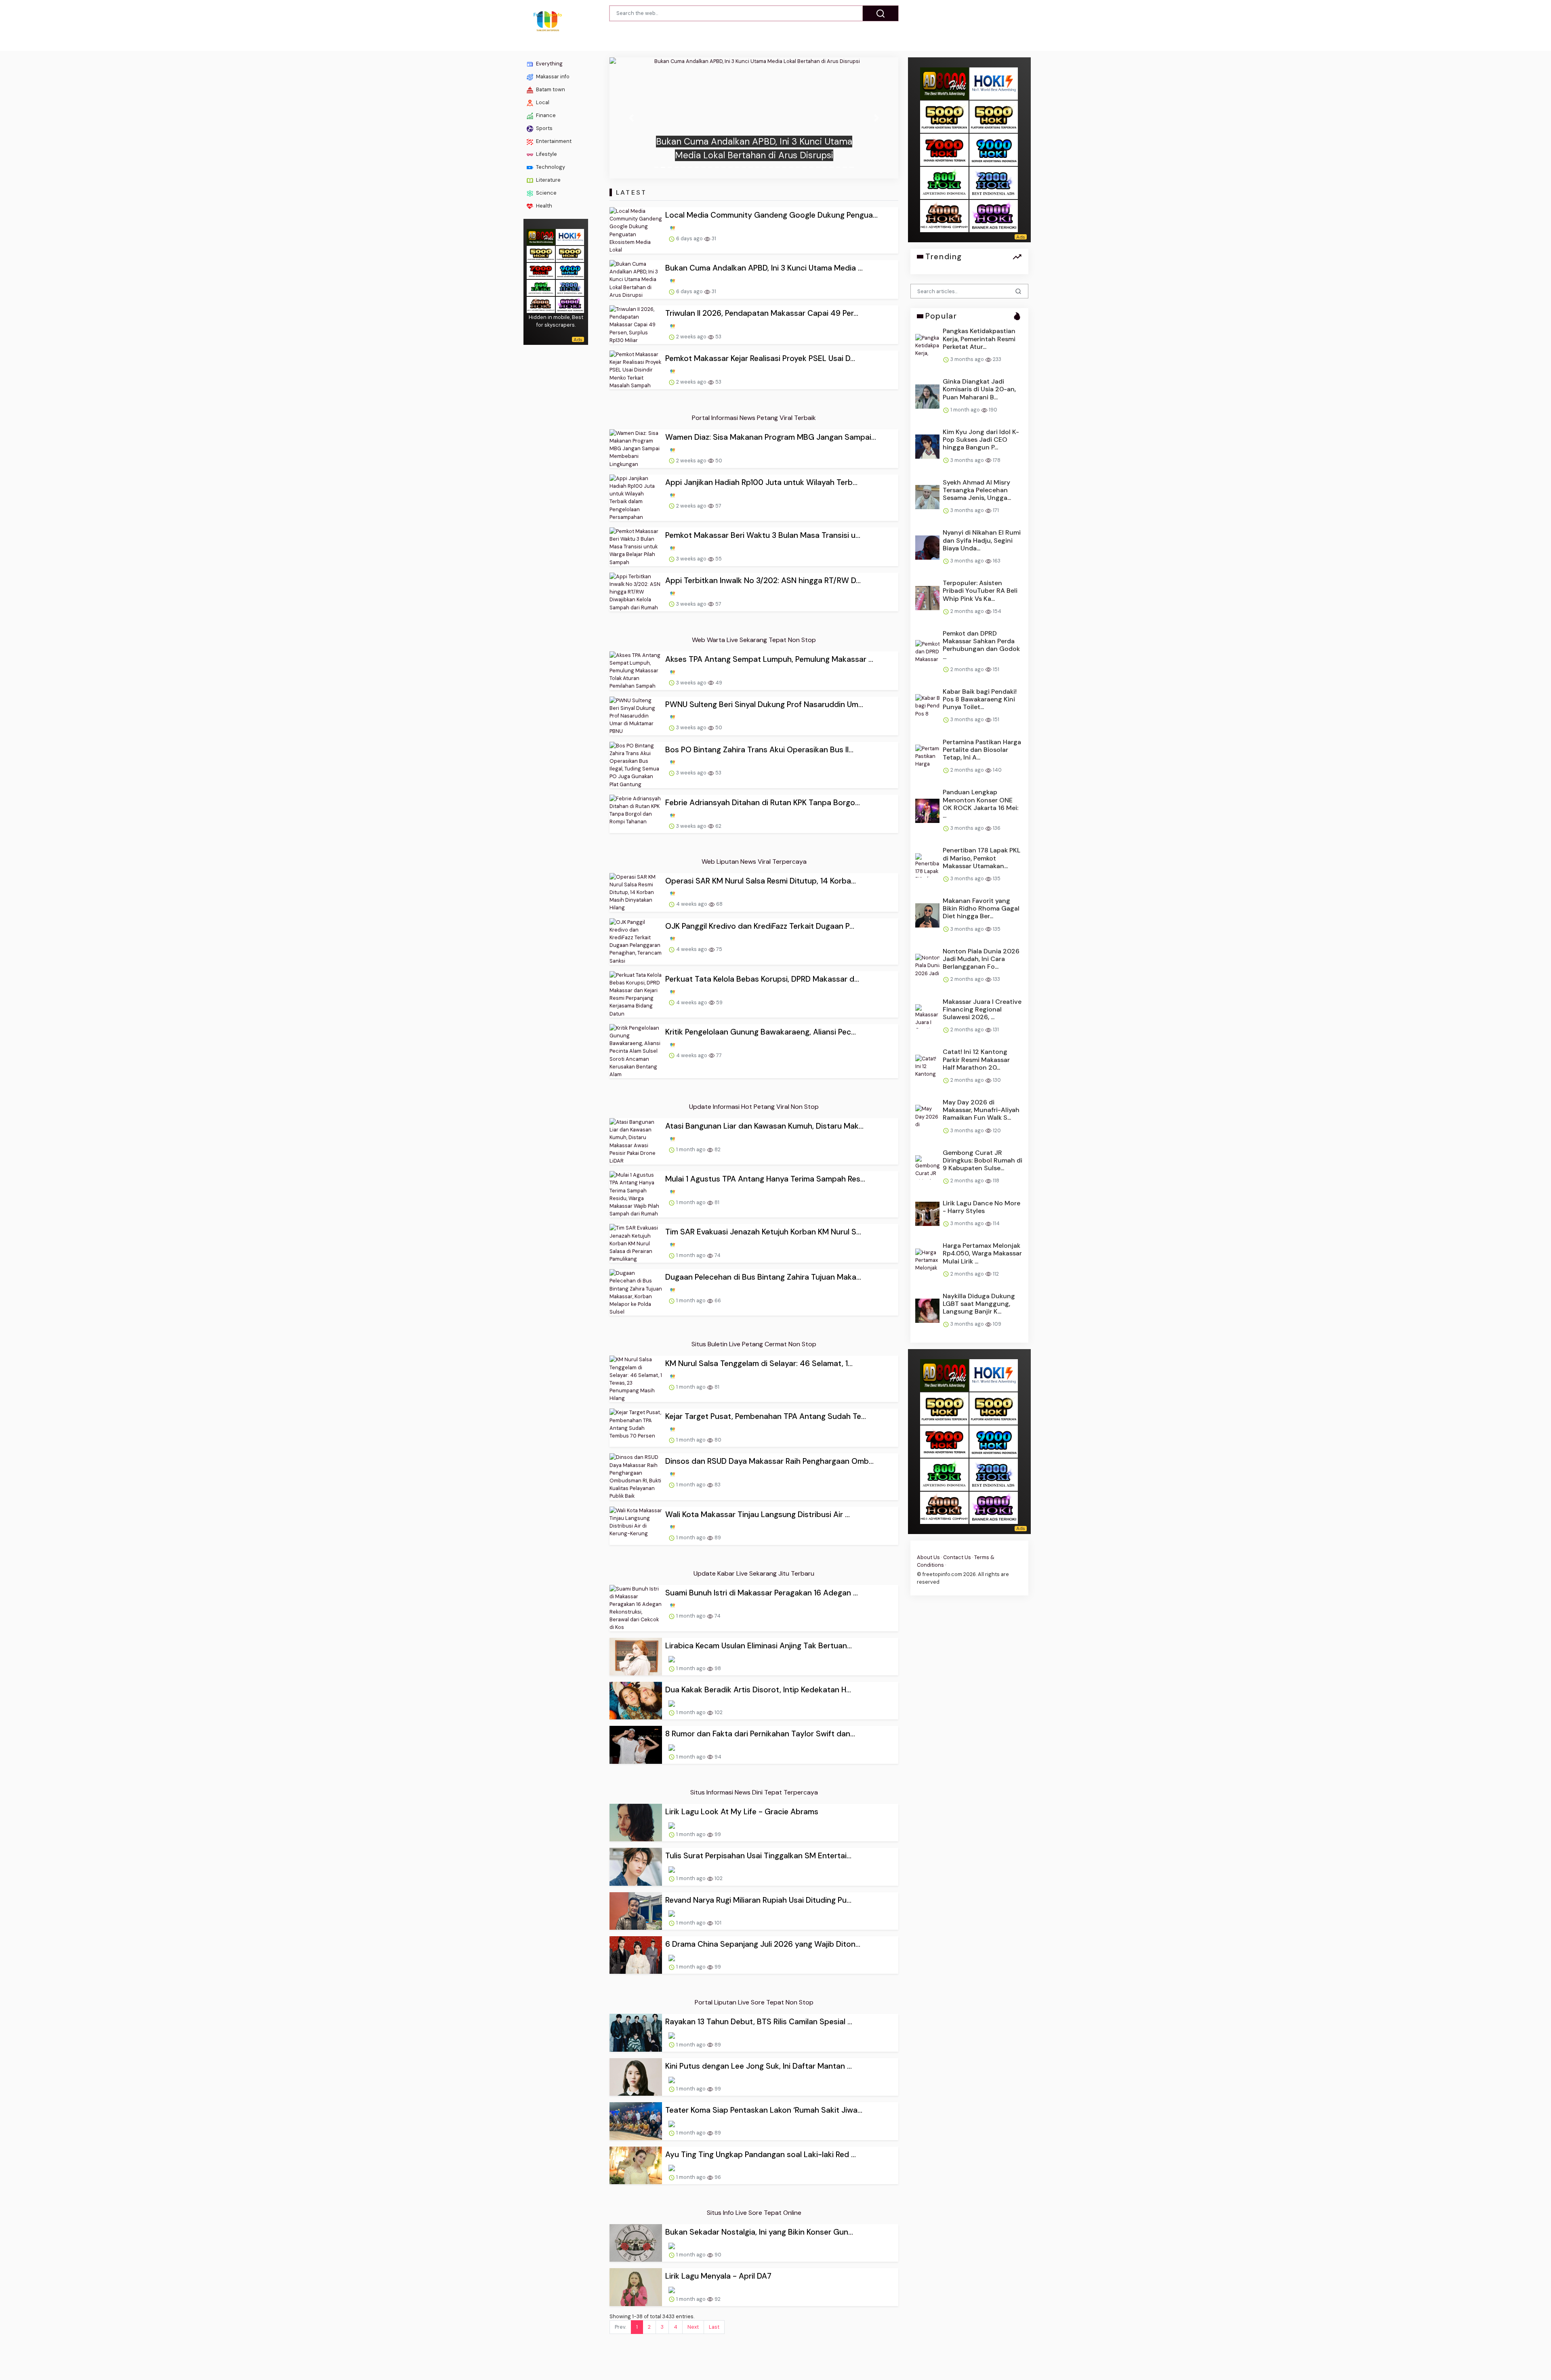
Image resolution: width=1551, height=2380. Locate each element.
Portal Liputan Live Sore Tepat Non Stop (754, 2002)
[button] (631, 118)
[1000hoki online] (541, 253)
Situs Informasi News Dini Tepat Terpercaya (754, 1792)
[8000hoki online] (541, 236)
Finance (545, 115)
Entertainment (553, 141)
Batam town (550, 89)
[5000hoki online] (570, 253)
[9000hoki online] (570, 270)
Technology (550, 167)
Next (693, 2327)
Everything (549, 64)
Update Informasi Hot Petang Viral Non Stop (754, 1107)
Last (714, 2327)
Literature (548, 180)
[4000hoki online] (541, 304)
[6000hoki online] (570, 304)
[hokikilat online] (570, 236)
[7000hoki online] (541, 270)
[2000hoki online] (570, 287)
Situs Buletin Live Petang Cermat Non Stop (754, 1344)
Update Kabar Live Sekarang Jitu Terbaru (754, 1573)
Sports (544, 128)
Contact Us (957, 1557)
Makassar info (552, 77)
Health (543, 206)
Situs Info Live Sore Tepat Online (754, 2213)
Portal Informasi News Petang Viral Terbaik (754, 418)
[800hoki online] (541, 287)
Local (542, 102)
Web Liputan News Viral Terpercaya (754, 862)
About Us (928, 1557)
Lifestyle (546, 154)
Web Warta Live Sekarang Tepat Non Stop (754, 640)
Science (546, 193)
